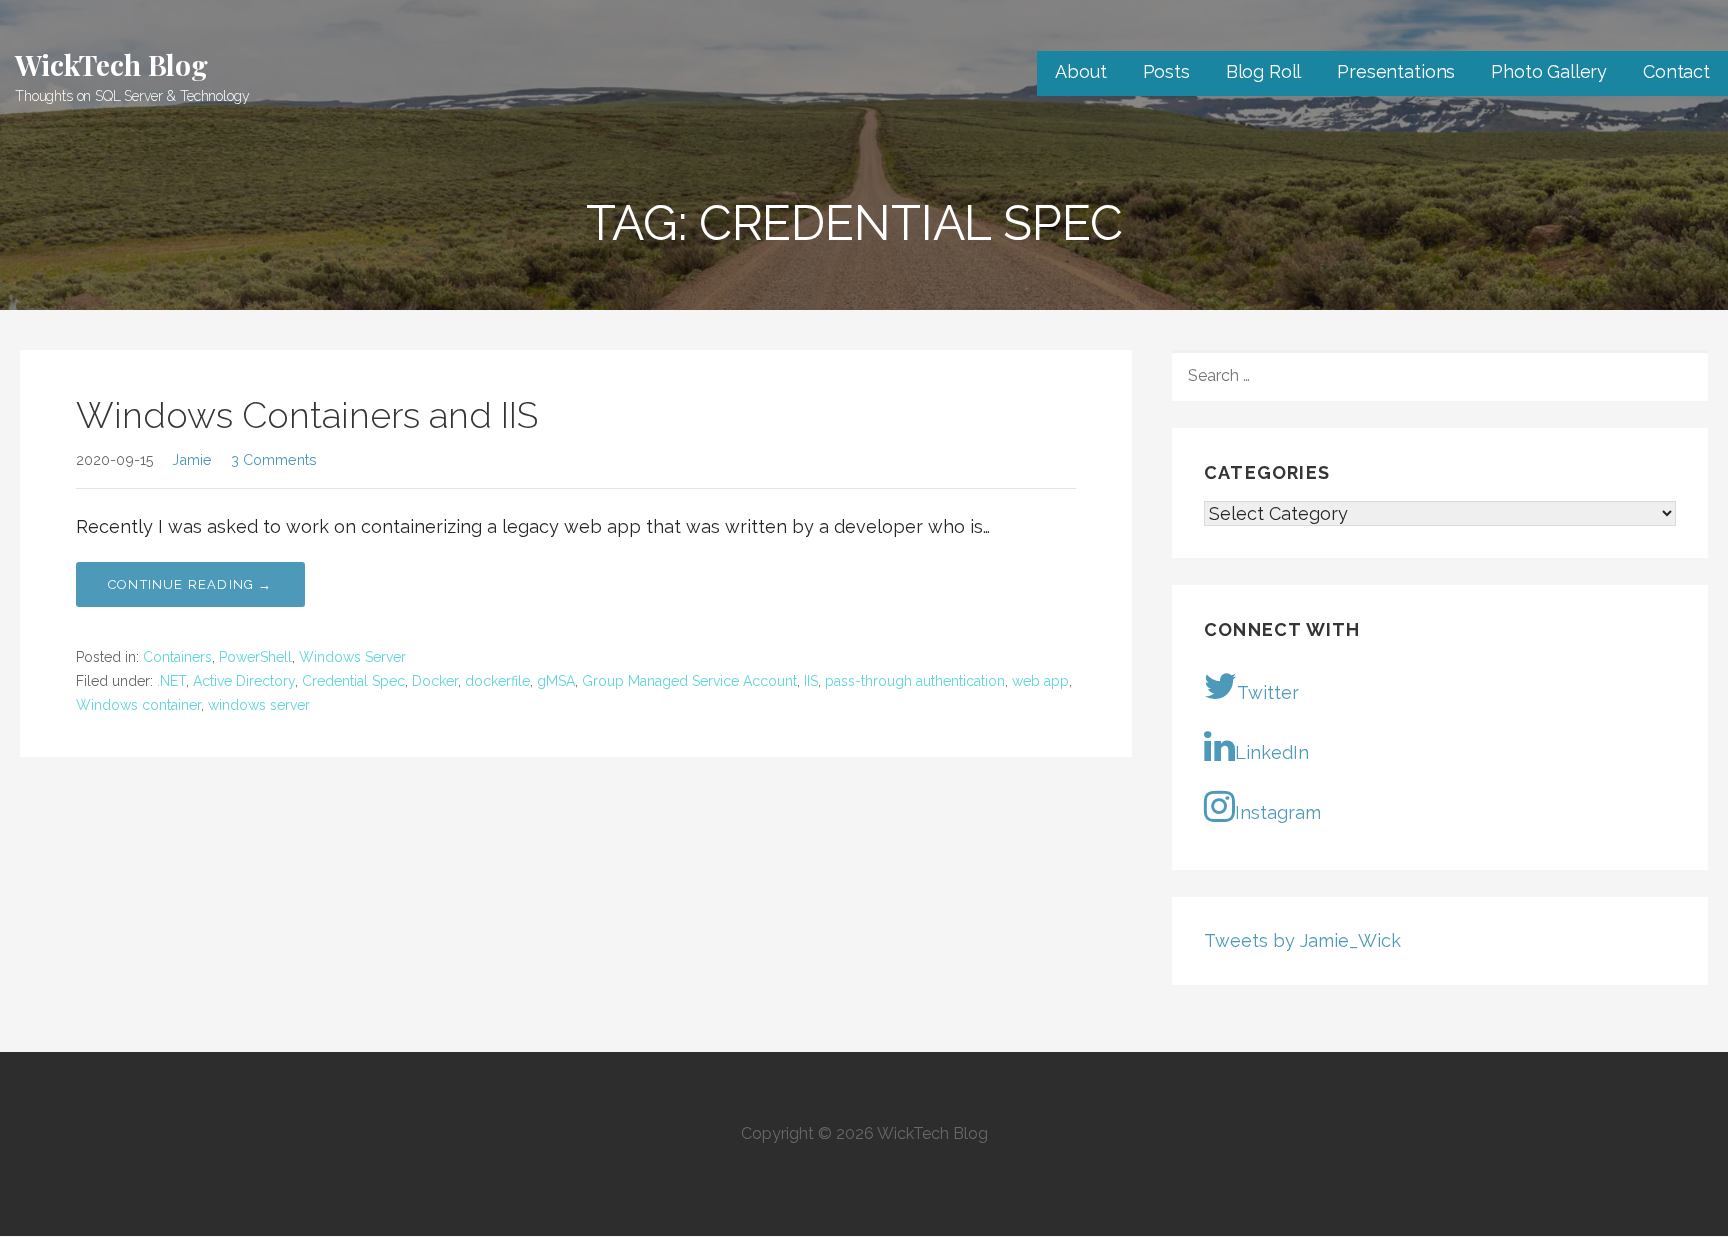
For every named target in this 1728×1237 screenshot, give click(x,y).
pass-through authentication (915, 681)
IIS (811, 681)
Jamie (192, 459)
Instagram (1278, 812)
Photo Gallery (1549, 71)
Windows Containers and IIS (307, 415)
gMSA (556, 681)
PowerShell (255, 657)
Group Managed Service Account (689, 681)
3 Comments (274, 459)
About (1080, 71)
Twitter (1268, 692)
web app (1040, 681)
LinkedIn (1272, 752)
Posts (1166, 71)
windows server (259, 705)
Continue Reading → (190, 584)
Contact (1676, 71)
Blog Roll (1264, 71)
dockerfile (497, 681)
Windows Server (352, 657)
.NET (171, 681)
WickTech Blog (111, 64)
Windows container (138, 705)
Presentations (1396, 71)
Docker (435, 681)
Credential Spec (353, 681)
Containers (177, 657)
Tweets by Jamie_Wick (1302, 940)
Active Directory (244, 681)
